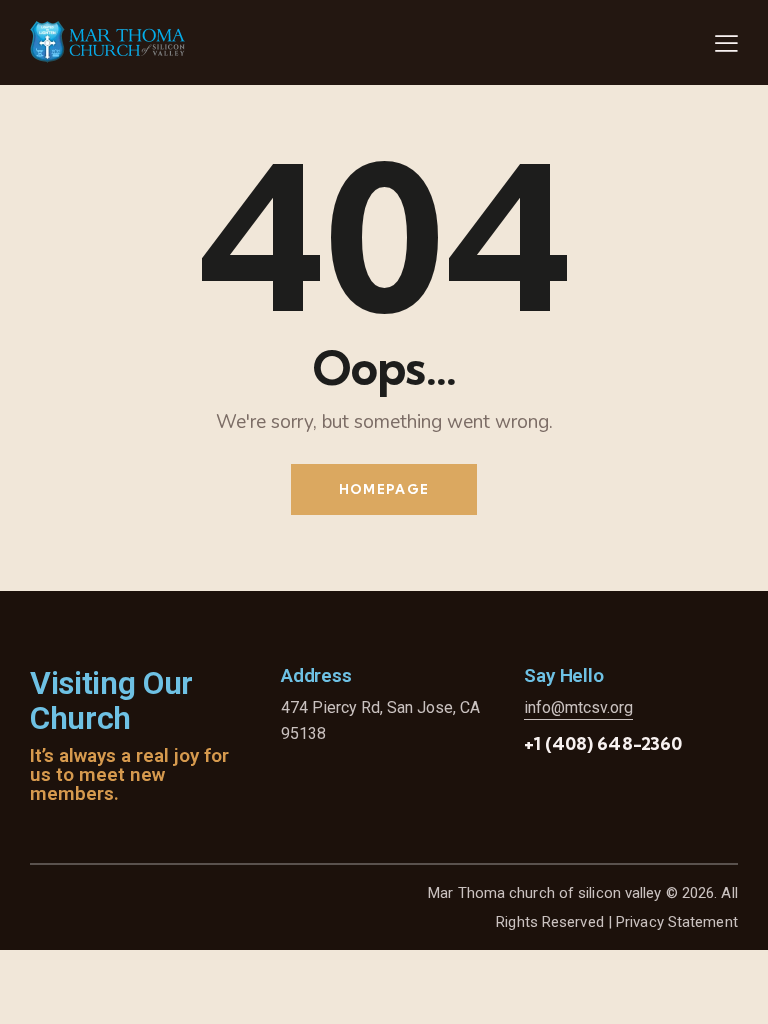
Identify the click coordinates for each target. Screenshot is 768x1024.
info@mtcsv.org (578, 707)
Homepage (384, 489)
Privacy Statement (677, 922)
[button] (726, 43)
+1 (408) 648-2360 (603, 743)
